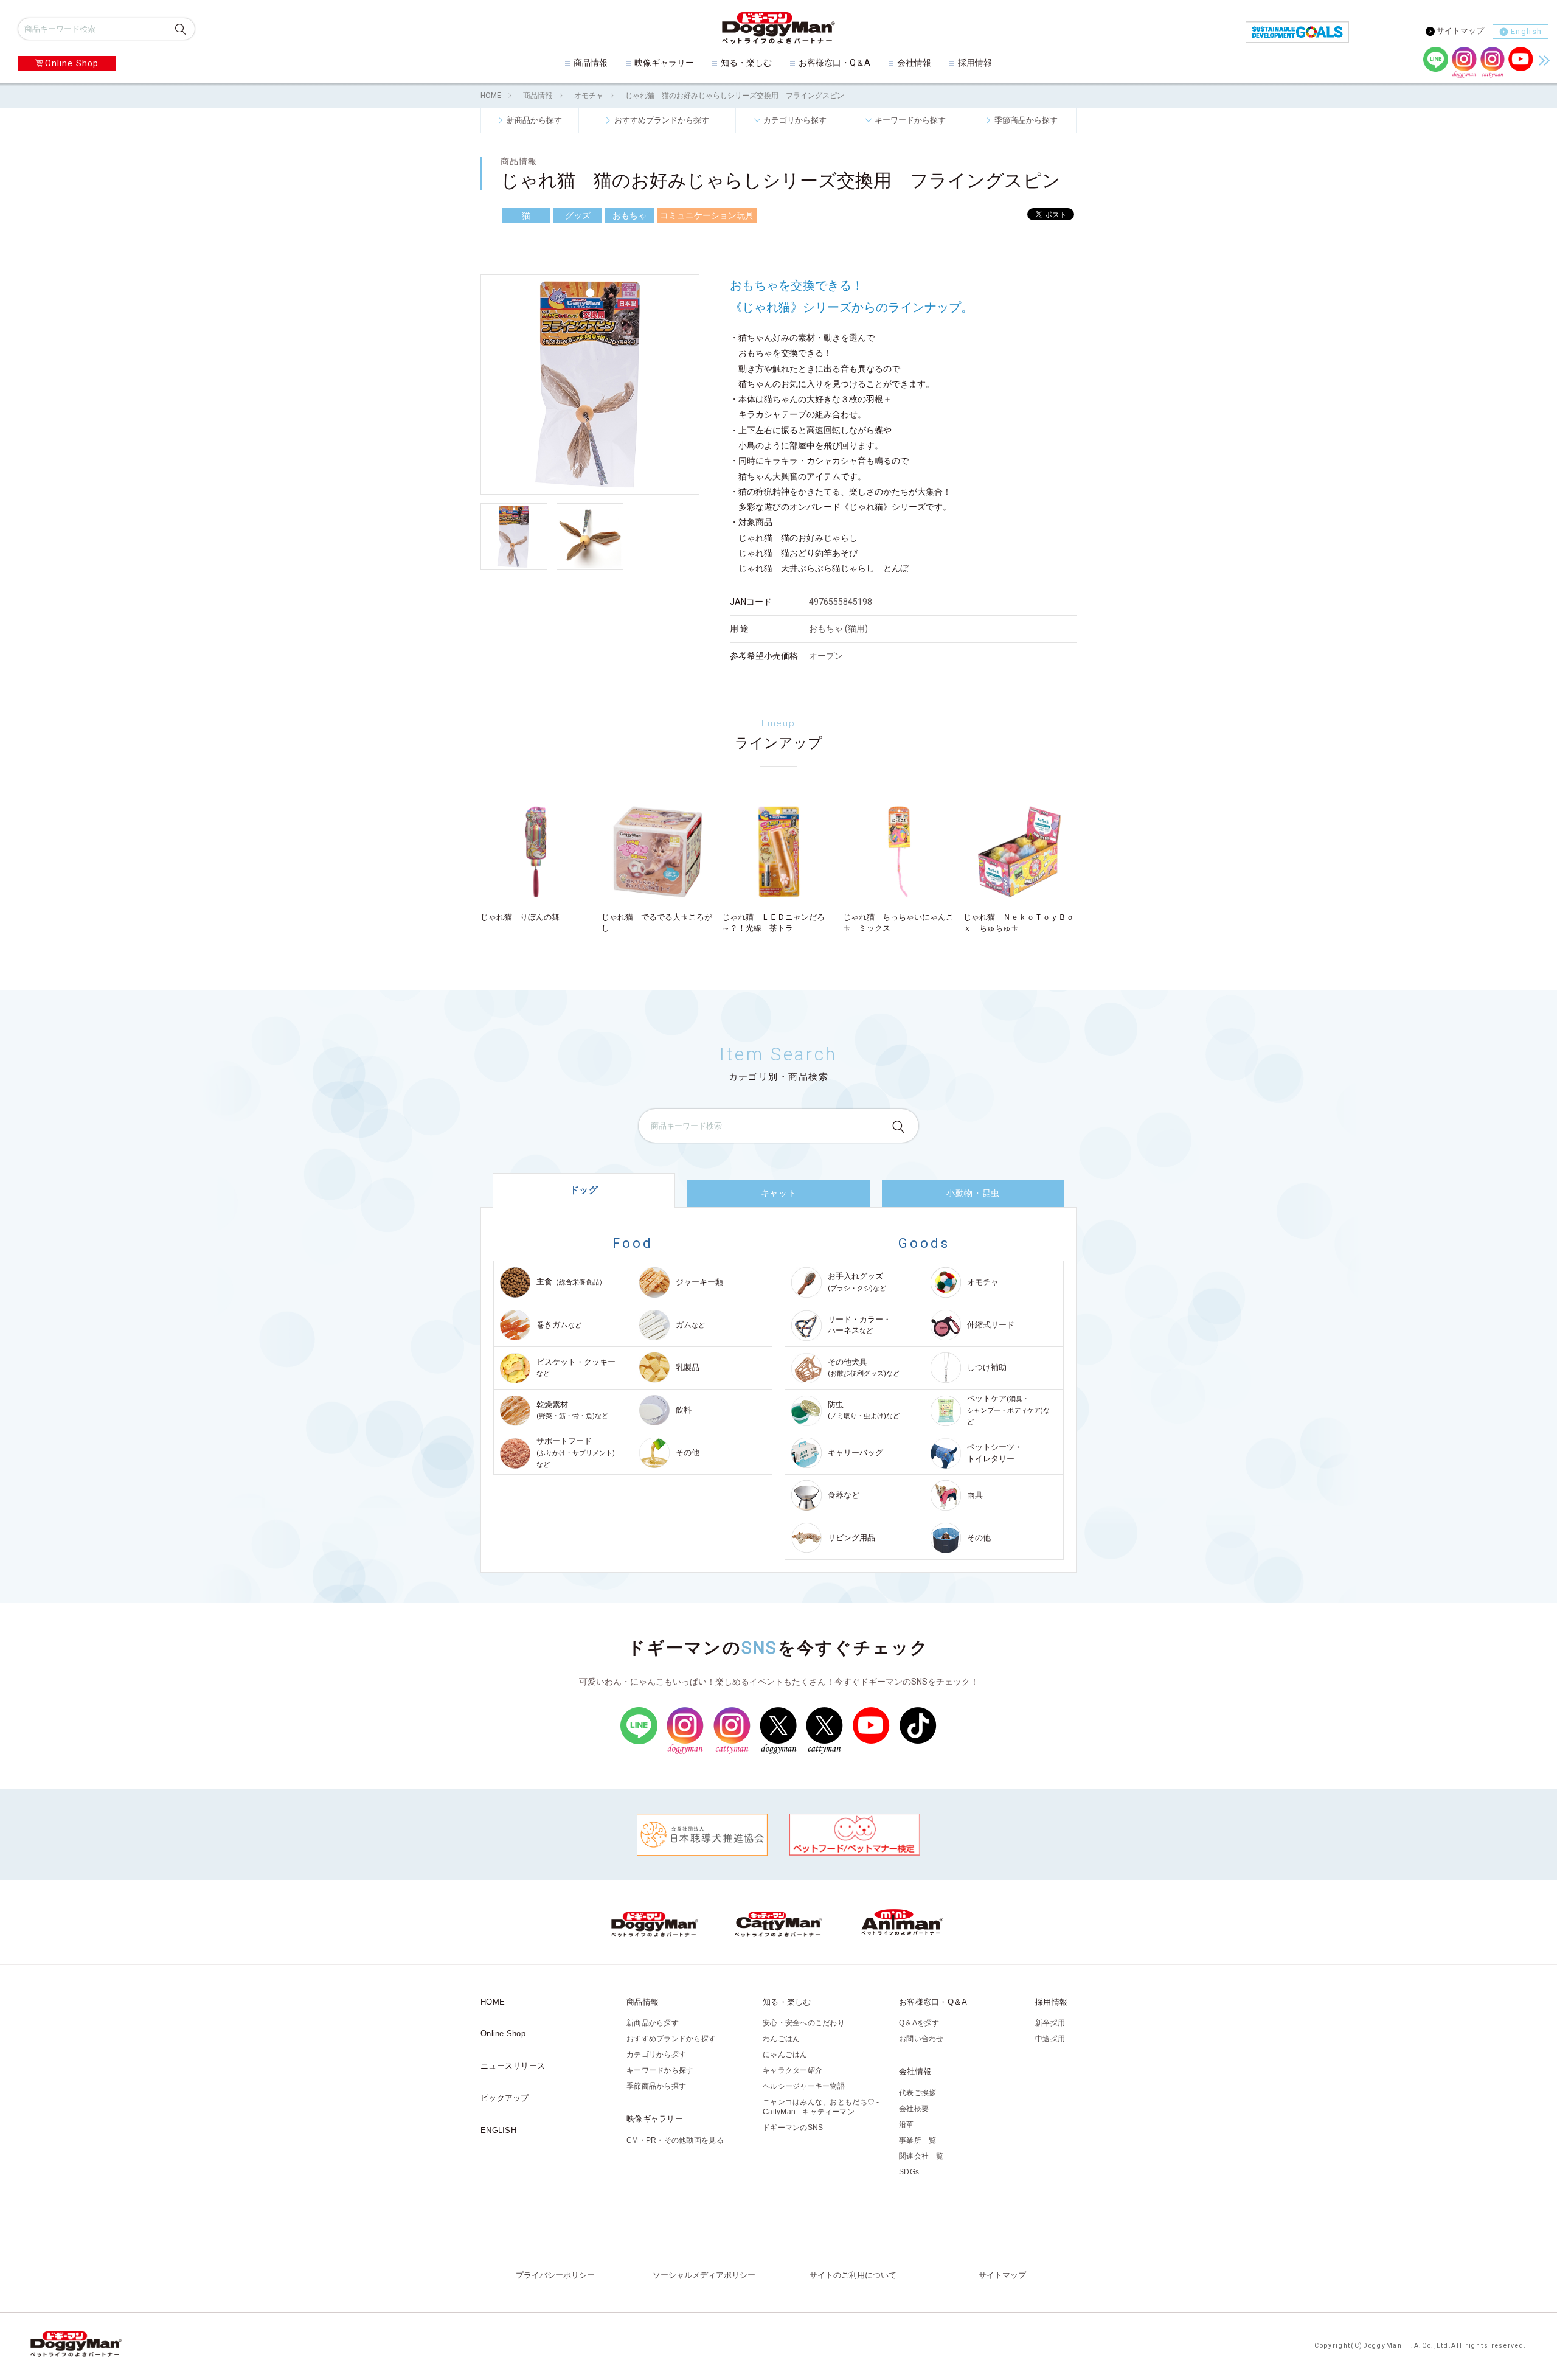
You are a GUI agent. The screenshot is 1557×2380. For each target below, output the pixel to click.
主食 (571, 1282)
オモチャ (589, 96)
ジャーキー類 (699, 1282)
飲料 (684, 1410)
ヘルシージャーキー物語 (804, 2086)
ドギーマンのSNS (793, 2128)
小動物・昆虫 (973, 1193)
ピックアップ (505, 2098)
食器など (844, 1495)
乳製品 (688, 1367)
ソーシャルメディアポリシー (704, 2275)
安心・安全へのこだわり (804, 2023)
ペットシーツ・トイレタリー (995, 1453)
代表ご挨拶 (917, 2093)
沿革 (907, 2124)
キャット (778, 1193)
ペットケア (1008, 1410)
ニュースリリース (513, 2066)
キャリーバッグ (855, 1453)
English (1526, 31)
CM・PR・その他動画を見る (675, 2140)
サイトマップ (1460, 31)
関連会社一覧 (921, 2156)
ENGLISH (498, 2130)
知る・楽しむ (746, 63)
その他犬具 (864, 1367)
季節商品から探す (1026, 120)
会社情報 (914, 63)
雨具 (975, 1495)
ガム (690, 1325)
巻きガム (559, 1325)
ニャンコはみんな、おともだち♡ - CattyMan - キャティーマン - (821, 2107)
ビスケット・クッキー (576, 1367)
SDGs (909, 2172)
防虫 (864, 1410)
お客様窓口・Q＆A (834, 63)
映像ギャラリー (664, 63)
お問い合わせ (921, 2039)
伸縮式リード (991, 1325)
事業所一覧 (917, 2140)
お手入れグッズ (857, 1282)
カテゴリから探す (795, 120)
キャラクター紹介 (792, 2070)
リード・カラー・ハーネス (859, 1325)
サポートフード (576, 1452)
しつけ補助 (987, 1367)
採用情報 (975, 63)
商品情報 (591, 63)
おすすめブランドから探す (662, 120)
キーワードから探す (910, 120)
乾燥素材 (572, 1410)
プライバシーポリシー (555, 2275)
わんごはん (781, 2039)
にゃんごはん (785, 2055)
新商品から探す (534, 120)
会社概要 (914, 2109)
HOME (491, 96)
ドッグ (584, 1190)
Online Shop (72, 63)
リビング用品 (851, 1538)
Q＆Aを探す (919, 2023)
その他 (688, 1453)
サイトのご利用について (853, 2275)
